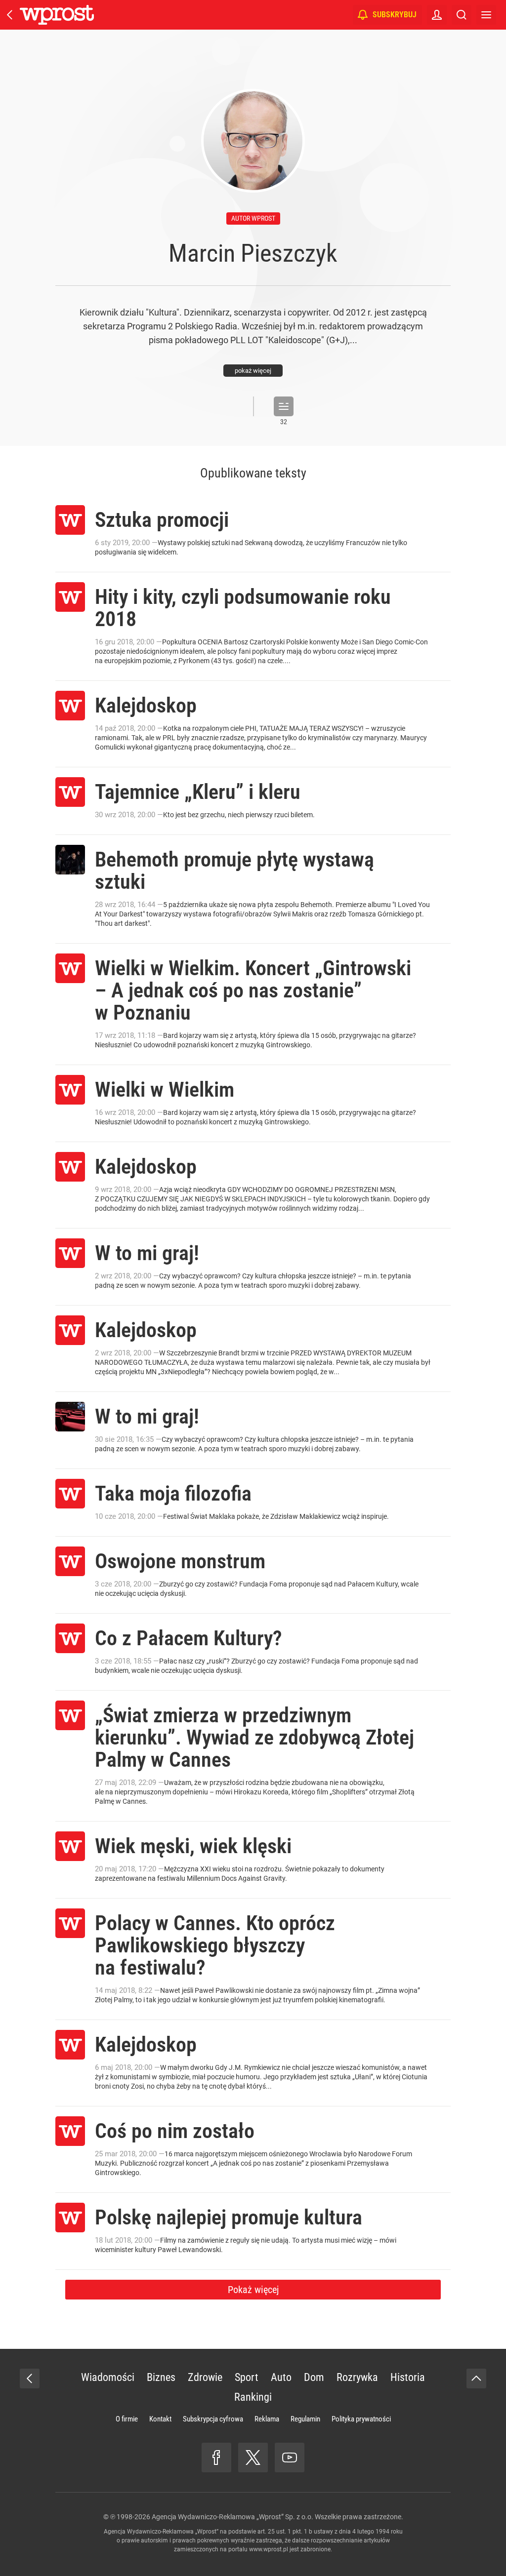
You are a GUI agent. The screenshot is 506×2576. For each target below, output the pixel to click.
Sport (247, 2377)
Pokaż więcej (253, 2290)
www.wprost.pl (269, 2549)
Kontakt (160, 2419)
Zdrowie (205, 2377)
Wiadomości (108, 2377)
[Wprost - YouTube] (290, 2457)
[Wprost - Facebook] (216, 2457)
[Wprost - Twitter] (253, 2457)
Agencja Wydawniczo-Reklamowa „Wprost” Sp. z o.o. (232, 2517)
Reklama (267, 2419)
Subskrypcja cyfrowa (213, 2419)
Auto (281, 2377)
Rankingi (253, 2397)
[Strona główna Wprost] (57, 15)
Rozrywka (357, 2377)
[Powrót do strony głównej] (30, 2378)
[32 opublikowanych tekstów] (284, 406)
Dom (314, 2377)
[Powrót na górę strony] (476, 2378)
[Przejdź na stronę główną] (10, 15)
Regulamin (305, 2419)
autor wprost (253, 218)
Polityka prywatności (361, 2419)
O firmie (127, 2419)
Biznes (161, 2377)
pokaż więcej (253, 371)
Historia (408, 2377)
